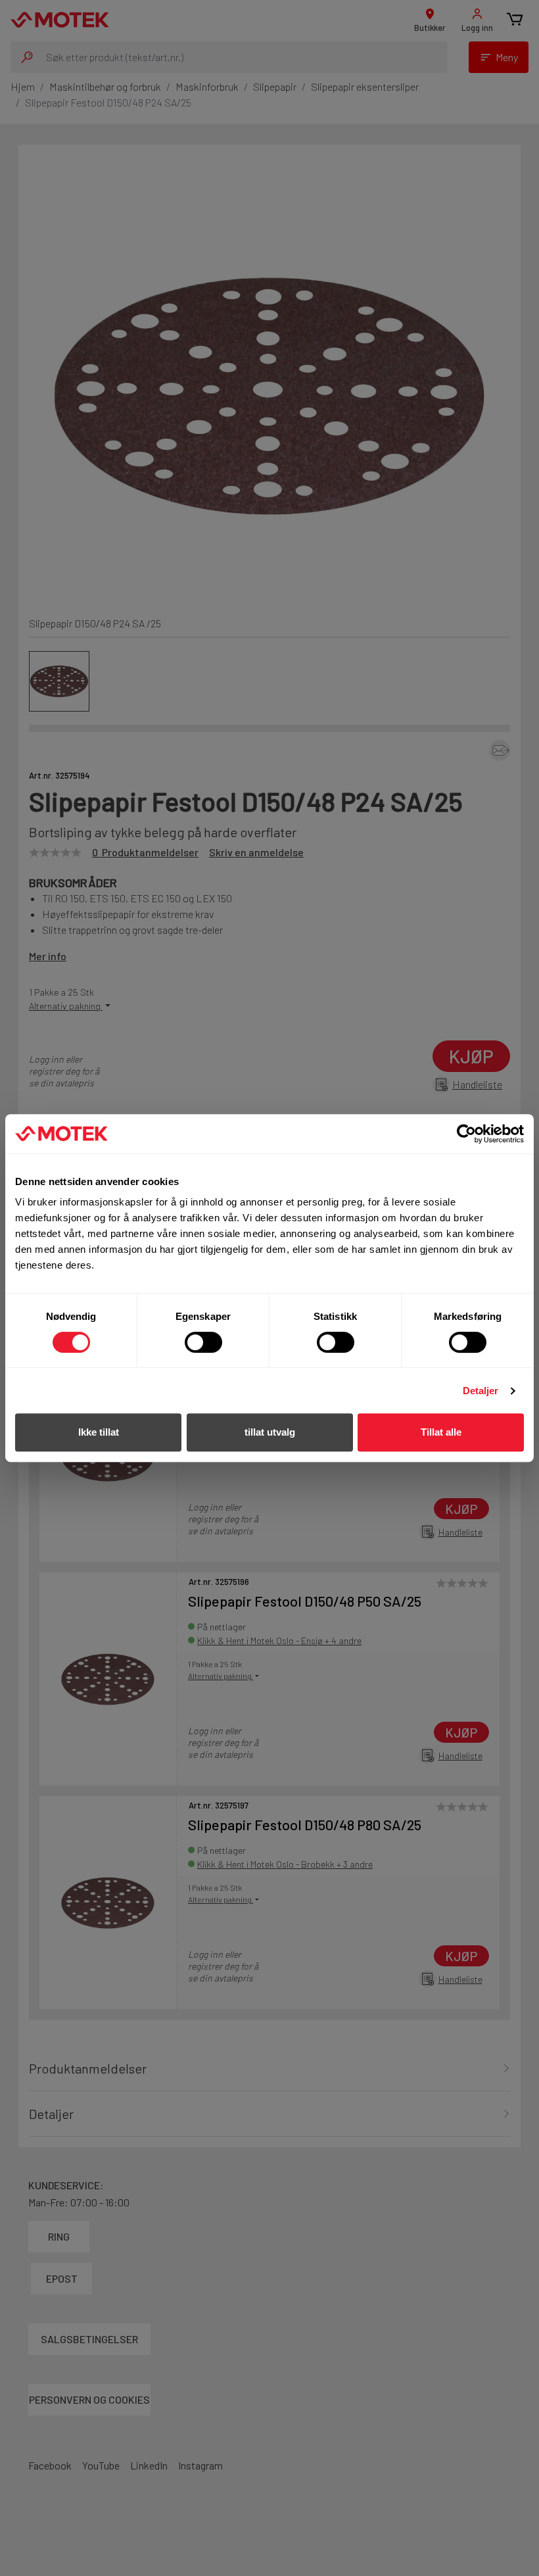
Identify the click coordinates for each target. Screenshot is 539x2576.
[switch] (203, 1342)
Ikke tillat (99, 1432)
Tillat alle (441, 1432)
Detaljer (481, 1391)
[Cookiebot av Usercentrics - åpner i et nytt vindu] (466, 1134)
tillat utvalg (270, 1432)
